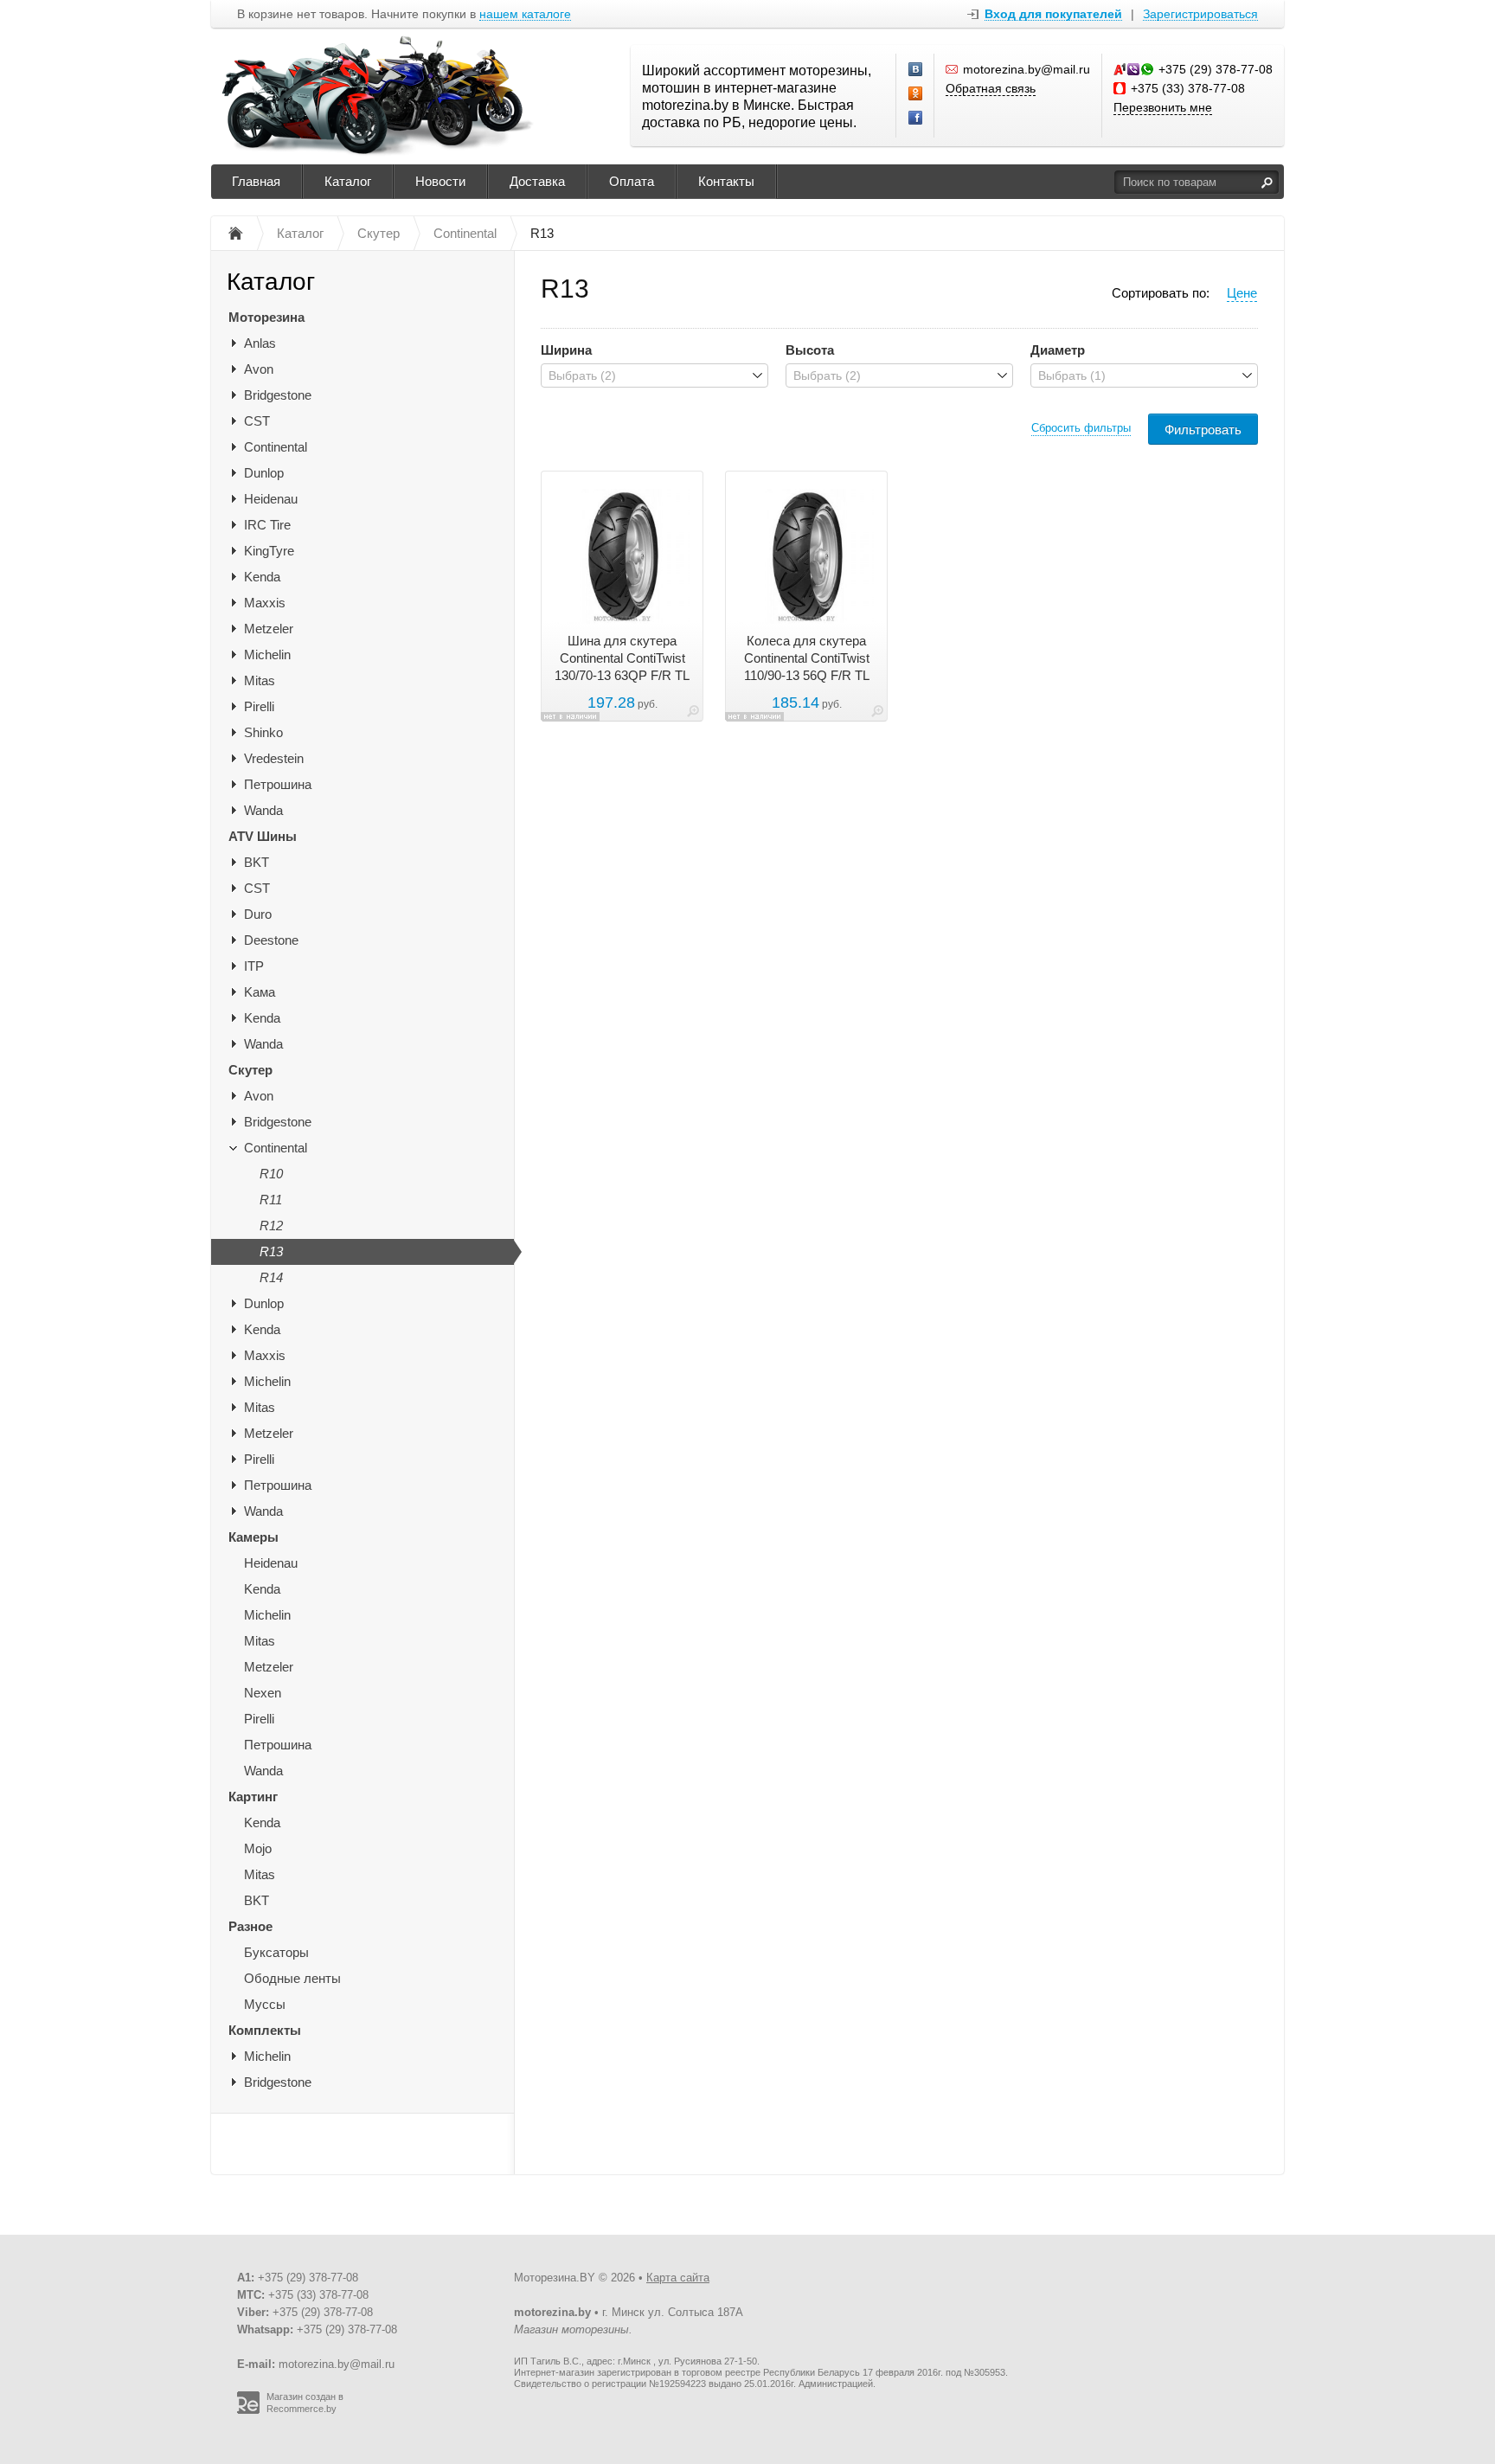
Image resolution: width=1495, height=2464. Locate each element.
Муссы (265, 2004)
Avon (259, 369)
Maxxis (265, 603)
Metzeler (269, 629)
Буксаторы (276, 1952)
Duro (258, 914)
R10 (271, 1174)
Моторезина (266, 317)
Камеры (253, 1537)
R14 (271, 1277)
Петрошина (278, 784)
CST (257, 421)
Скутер (250, 1070)
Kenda (262, 577)
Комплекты (265, 2030)
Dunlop (264, 473)
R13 (271, 1251)
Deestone (271, 940)
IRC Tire (267, 525)
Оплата (632, 181)
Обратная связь (991, 88)
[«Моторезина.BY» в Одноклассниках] (916, 94)
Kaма (260, 992)
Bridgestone (278, 395)
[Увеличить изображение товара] (693, 714)
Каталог (348, 181)
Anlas (260, 343)
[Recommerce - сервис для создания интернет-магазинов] (248, 2410)
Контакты (726, 181)
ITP (254, 966)
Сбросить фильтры (1081, 428)
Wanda (263, 810)
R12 (271, 1226)
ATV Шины (263, 836)
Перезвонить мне (1163, 107)
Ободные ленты (292, 1978)
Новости (440, 181)
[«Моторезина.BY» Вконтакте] (916, 70)
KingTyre (269, 551)
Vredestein (274, 758)
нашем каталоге (525, 14)
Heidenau (271, 499)
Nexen (263, 1693)
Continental (276, 447)
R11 (271, 1200)
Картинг (253, 1797)
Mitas (260, 680)
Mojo (258, 1848)
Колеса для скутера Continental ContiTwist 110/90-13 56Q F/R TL (807, 658)
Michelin (267, 654)
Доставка (537, 181)
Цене (1242, 293)
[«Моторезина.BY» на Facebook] (916, 119)
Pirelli (259, 706)
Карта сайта (678, 2278)
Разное (250, 1926)
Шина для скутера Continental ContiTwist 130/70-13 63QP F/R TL (622, 658)
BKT (257, 862)
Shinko (263, 732)
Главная (256, 181)
